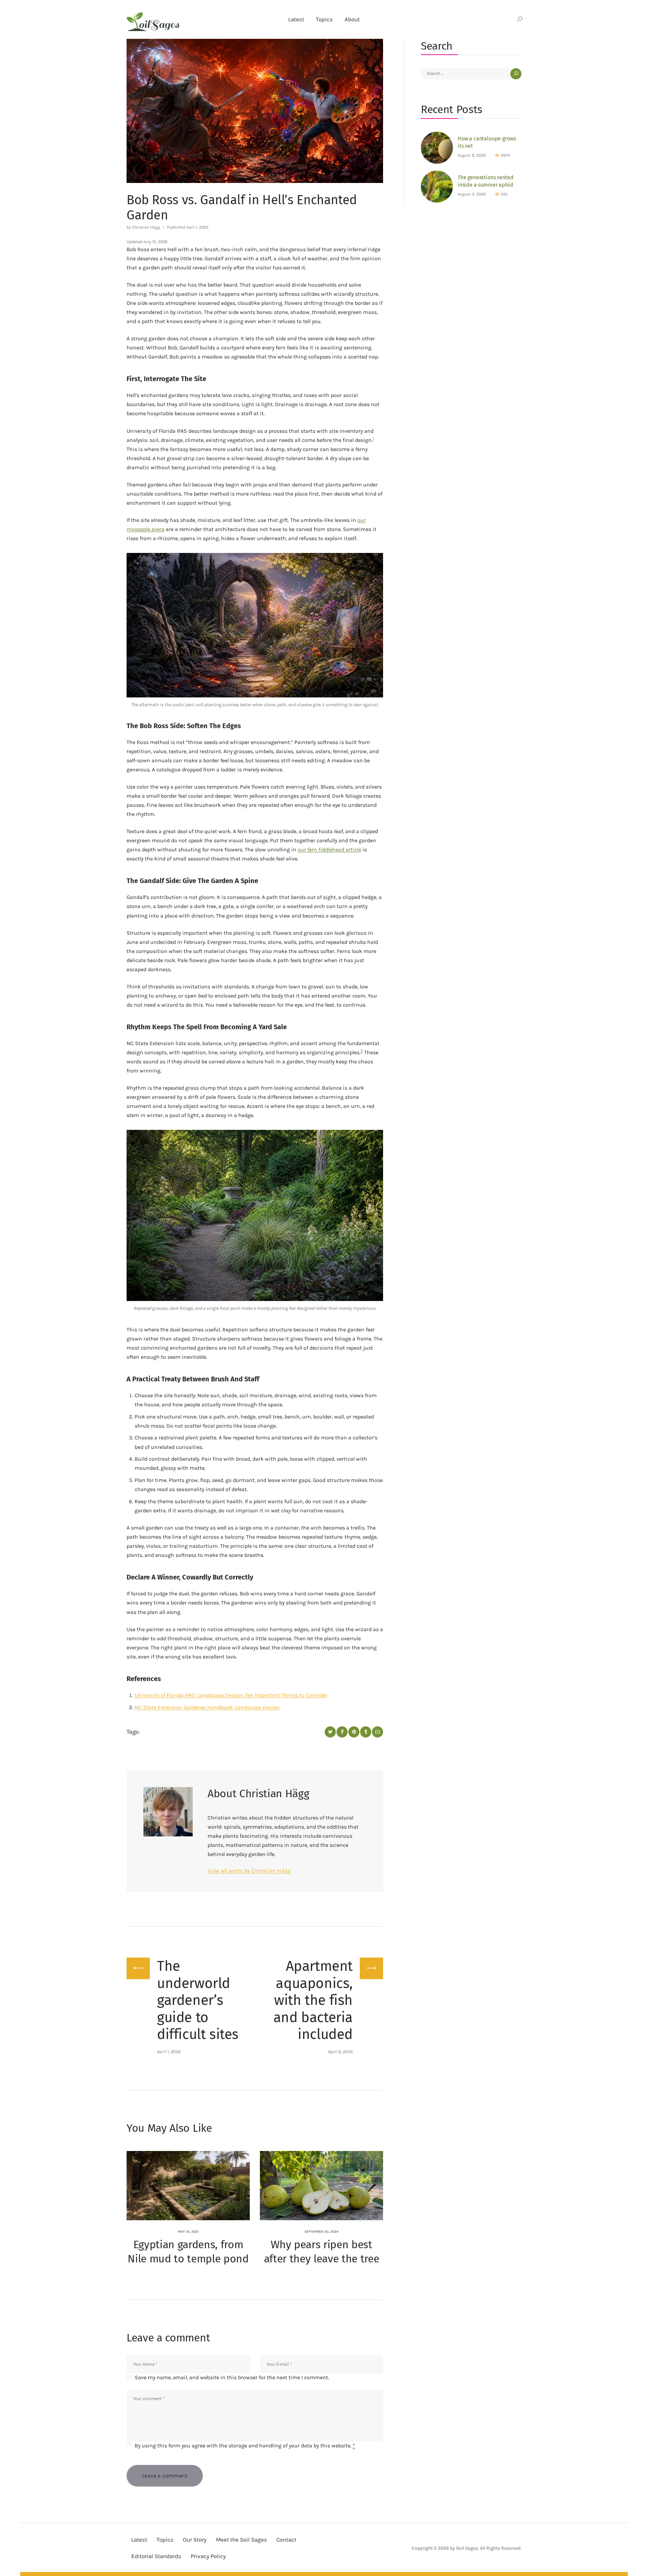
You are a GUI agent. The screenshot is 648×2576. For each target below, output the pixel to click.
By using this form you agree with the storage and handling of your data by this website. (245, 2446)
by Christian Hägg (144, 227)
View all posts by (249, 1871)
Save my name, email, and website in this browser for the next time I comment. (232, 2377)
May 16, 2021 (188, 2232)
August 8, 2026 (472, 155)
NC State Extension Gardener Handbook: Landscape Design (207, 1707)
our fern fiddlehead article (329, 849)
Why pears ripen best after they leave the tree (322, 2252)
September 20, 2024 (321, 2232)
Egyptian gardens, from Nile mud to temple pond (188, 2252)
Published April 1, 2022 (188, 227)
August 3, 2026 (472, 194)
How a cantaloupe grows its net (487, 142)
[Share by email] (377, 1732)
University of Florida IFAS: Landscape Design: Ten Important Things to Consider (231, 1695)
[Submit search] (520, 20)
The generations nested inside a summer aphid (485, 181)
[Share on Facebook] (342, 1732)
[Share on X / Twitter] (330, 1732)
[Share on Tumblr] (366, 1732)
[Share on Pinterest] (354, 1732)
